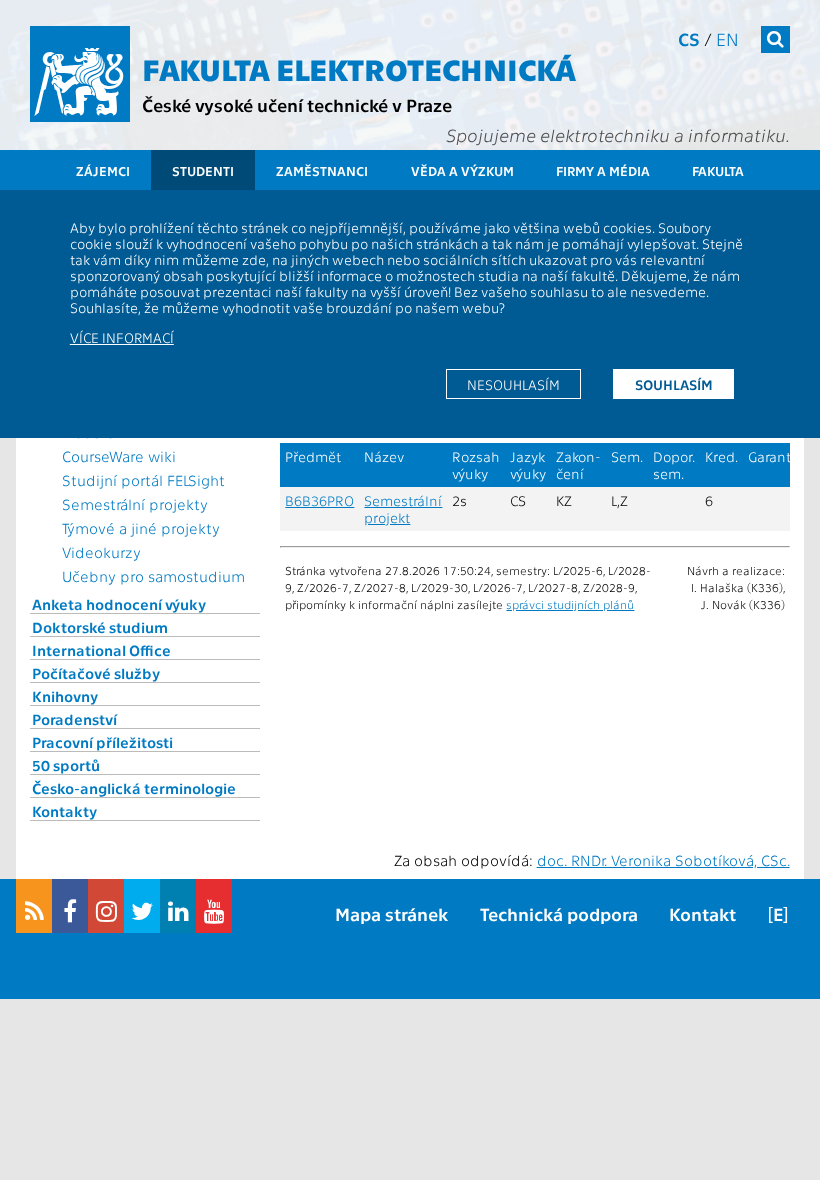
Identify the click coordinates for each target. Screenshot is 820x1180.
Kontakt (702, 913)
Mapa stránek (391, 913)
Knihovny (65, 696)
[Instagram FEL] (106, 906)
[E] (778, 913)
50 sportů (66, 765)
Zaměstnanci (322, 170)
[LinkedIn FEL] (178, 906)
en (727, 38)
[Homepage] (80, 74)
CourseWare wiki (119, 456)
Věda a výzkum (462, 170)
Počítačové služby (96, 673)
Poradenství (74, 719)
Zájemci (103, 170)
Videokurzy (101, 552)
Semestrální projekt (403, 509)
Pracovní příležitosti (102, 742)
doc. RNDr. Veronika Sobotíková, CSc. (663, 860)
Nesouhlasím (513, 384)
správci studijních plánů (570, 604)
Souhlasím (674, 384)
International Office (101, 650)
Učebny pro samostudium (153, 576)
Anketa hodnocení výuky (119, 604)
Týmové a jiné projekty (141, 528)
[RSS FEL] (34, 906)
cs (689, 38)
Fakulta (718, 170)
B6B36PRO (319, 500)
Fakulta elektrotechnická (359, 68)
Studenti (203, 170)
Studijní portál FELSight (143, 480)
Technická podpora (559, 913)
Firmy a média (603, 170)
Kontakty (64, 811)
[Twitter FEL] (142, 906)
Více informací (122, 337)
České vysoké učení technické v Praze (297, 104)
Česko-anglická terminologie (134, 788)
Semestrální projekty (135, 504)
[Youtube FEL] (214, 906)
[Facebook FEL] (70, 906)
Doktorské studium (100, 627)
